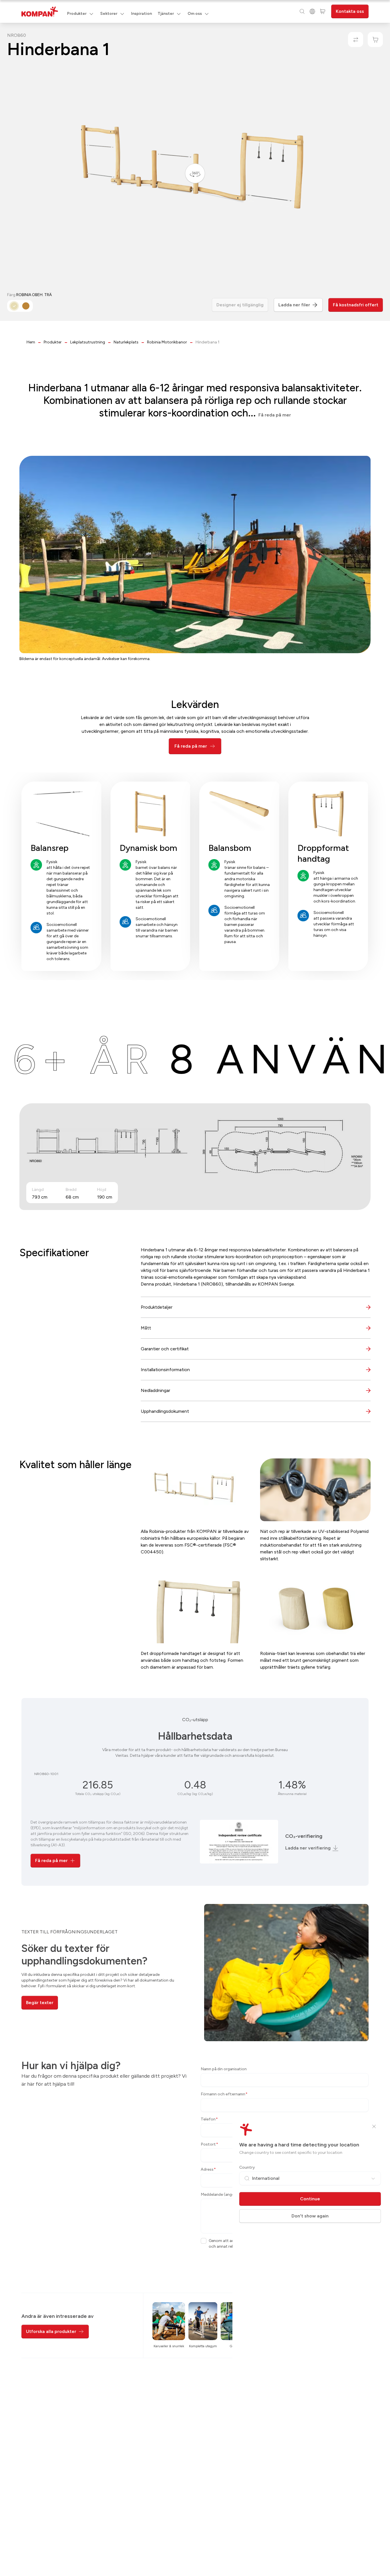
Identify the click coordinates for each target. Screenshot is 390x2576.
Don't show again (310, 2216)
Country (247, 2167)
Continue (310, 2199)
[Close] (374, 2126)
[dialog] (195, 1288)
